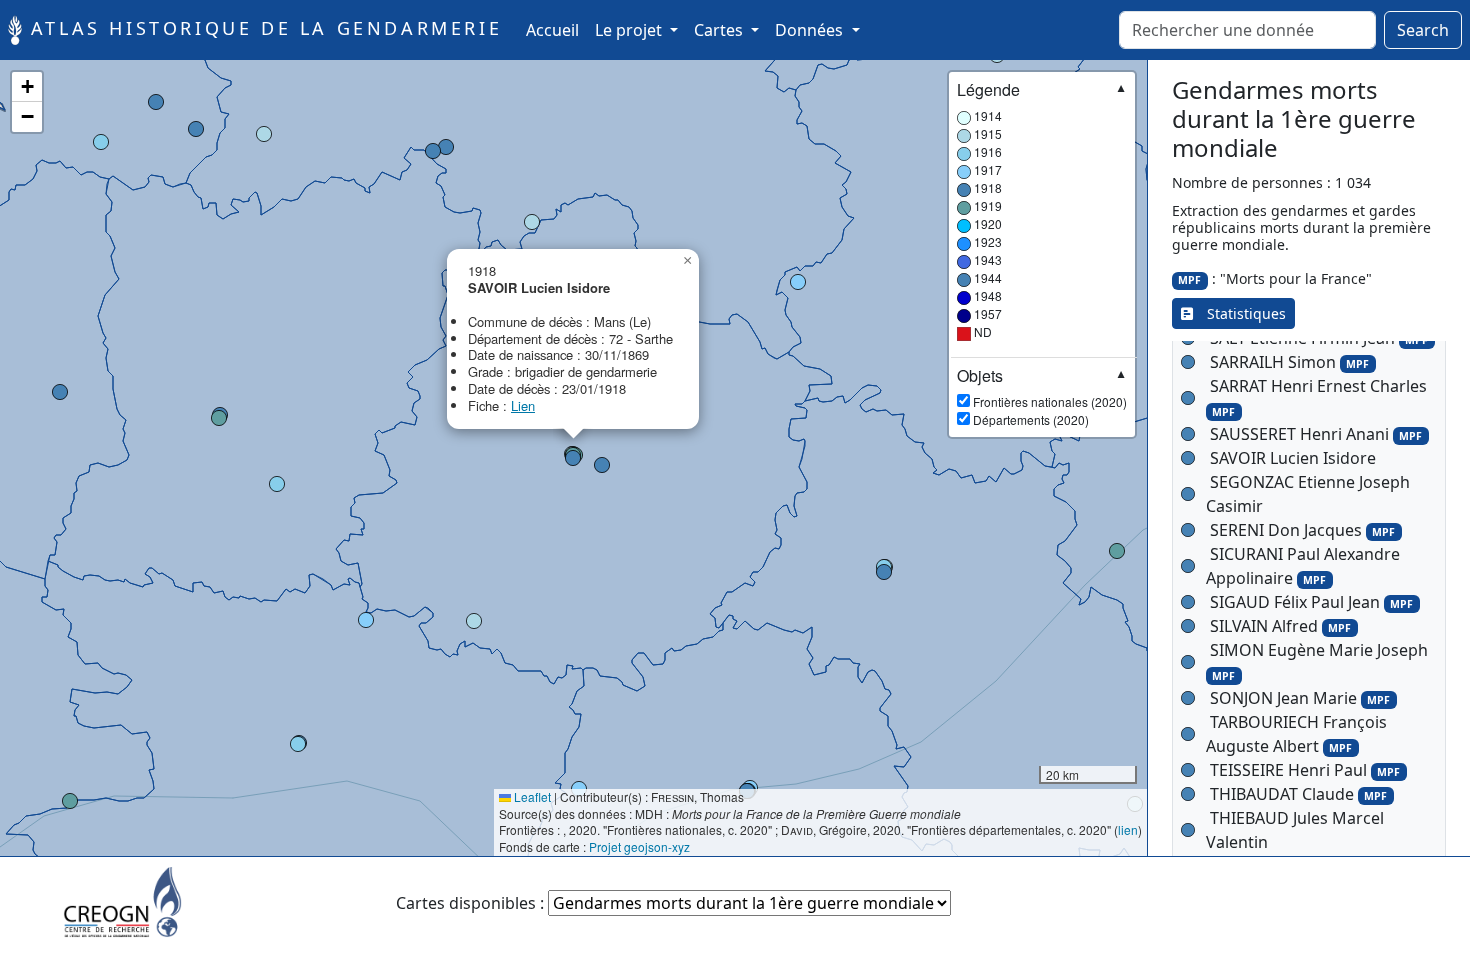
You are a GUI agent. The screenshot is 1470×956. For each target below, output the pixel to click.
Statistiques (1239, 313)
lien (1128, 829)
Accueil (556, 29)
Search (1423, 30)
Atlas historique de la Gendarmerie (262, 28)
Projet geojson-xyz (639, 846)
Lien (523, 405)
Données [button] (811, 30)
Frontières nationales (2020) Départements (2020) (1042, 397)
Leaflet (531, 796)
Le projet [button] (630, 30)
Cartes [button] (720, 30)
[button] (474, 621)
